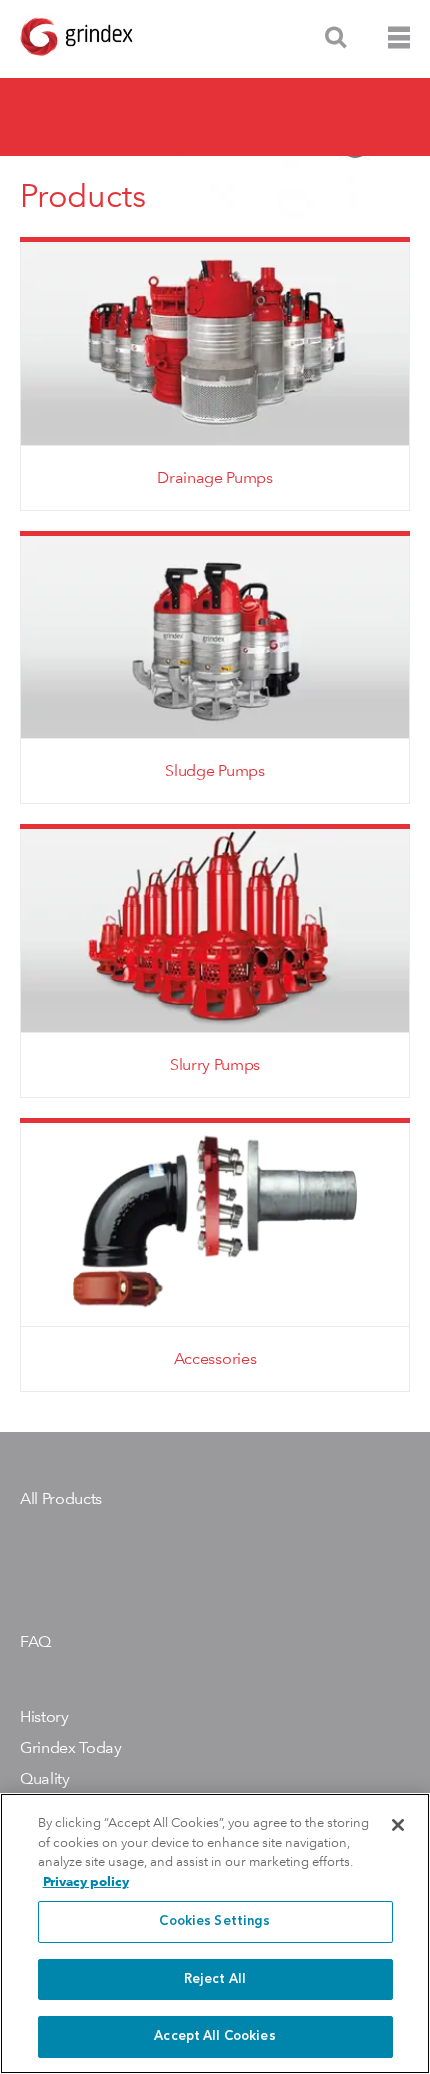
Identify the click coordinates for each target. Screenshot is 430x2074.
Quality (45, 1778)
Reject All (215, 1979)
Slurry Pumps (215, 1064)
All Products (61, 1498)
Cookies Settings (214, 1921)
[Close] (398, 1825)
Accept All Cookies (214, 2036)
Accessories (215, 1358)
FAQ (35, 1641)
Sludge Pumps (214, 770)
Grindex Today (71, 1747)
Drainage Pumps (215, 477)
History (44, 1716)
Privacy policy (86, 1881)
